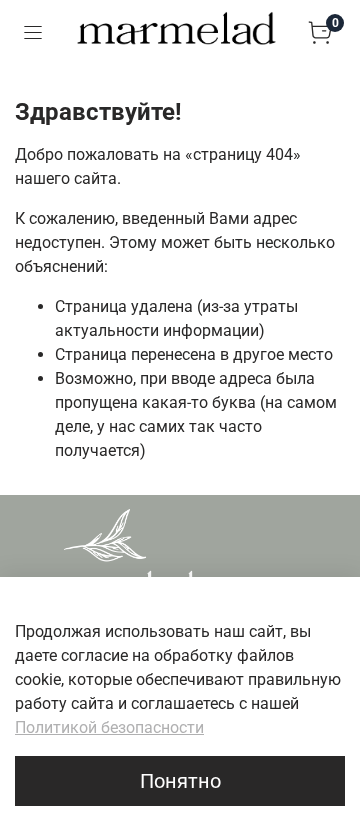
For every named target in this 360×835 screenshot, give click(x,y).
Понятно (180, 781)
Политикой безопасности (109, 727)
